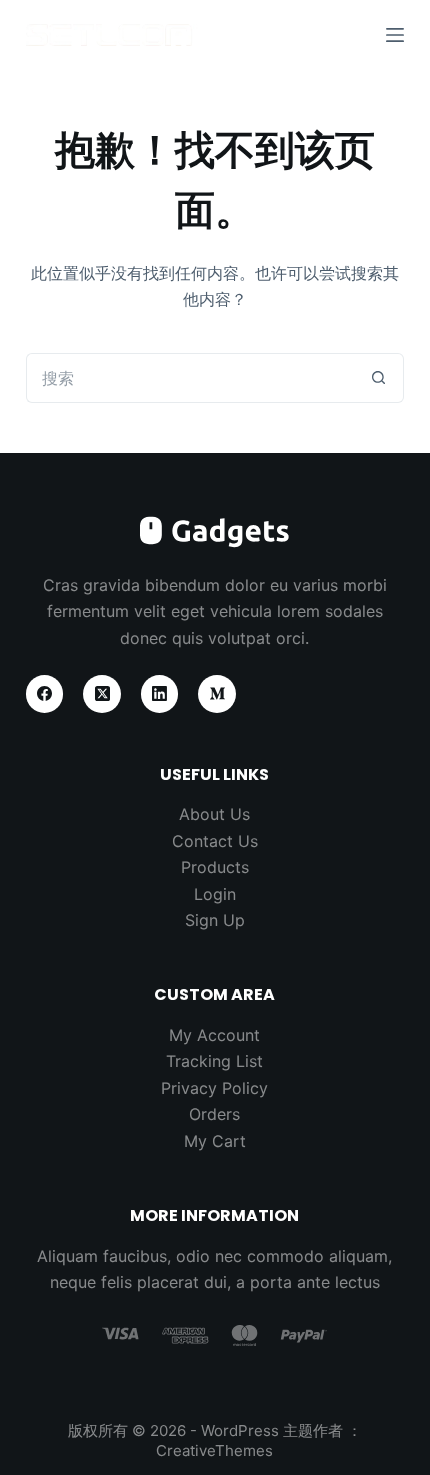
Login (215, 894)
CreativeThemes (214, 1450)
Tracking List (214, 1061)
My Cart (215, 1141)
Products (215, 867)
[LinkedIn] (160, 694)
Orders (214, 1114)
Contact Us (215, 841)
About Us (214, 814)
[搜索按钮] (379, 378)
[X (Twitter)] (102, 694)
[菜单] (395, 35)
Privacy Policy (214, 1088)
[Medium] (217, 694)
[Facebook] (45, 694)
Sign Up (215, 920)
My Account (214, 1035)
